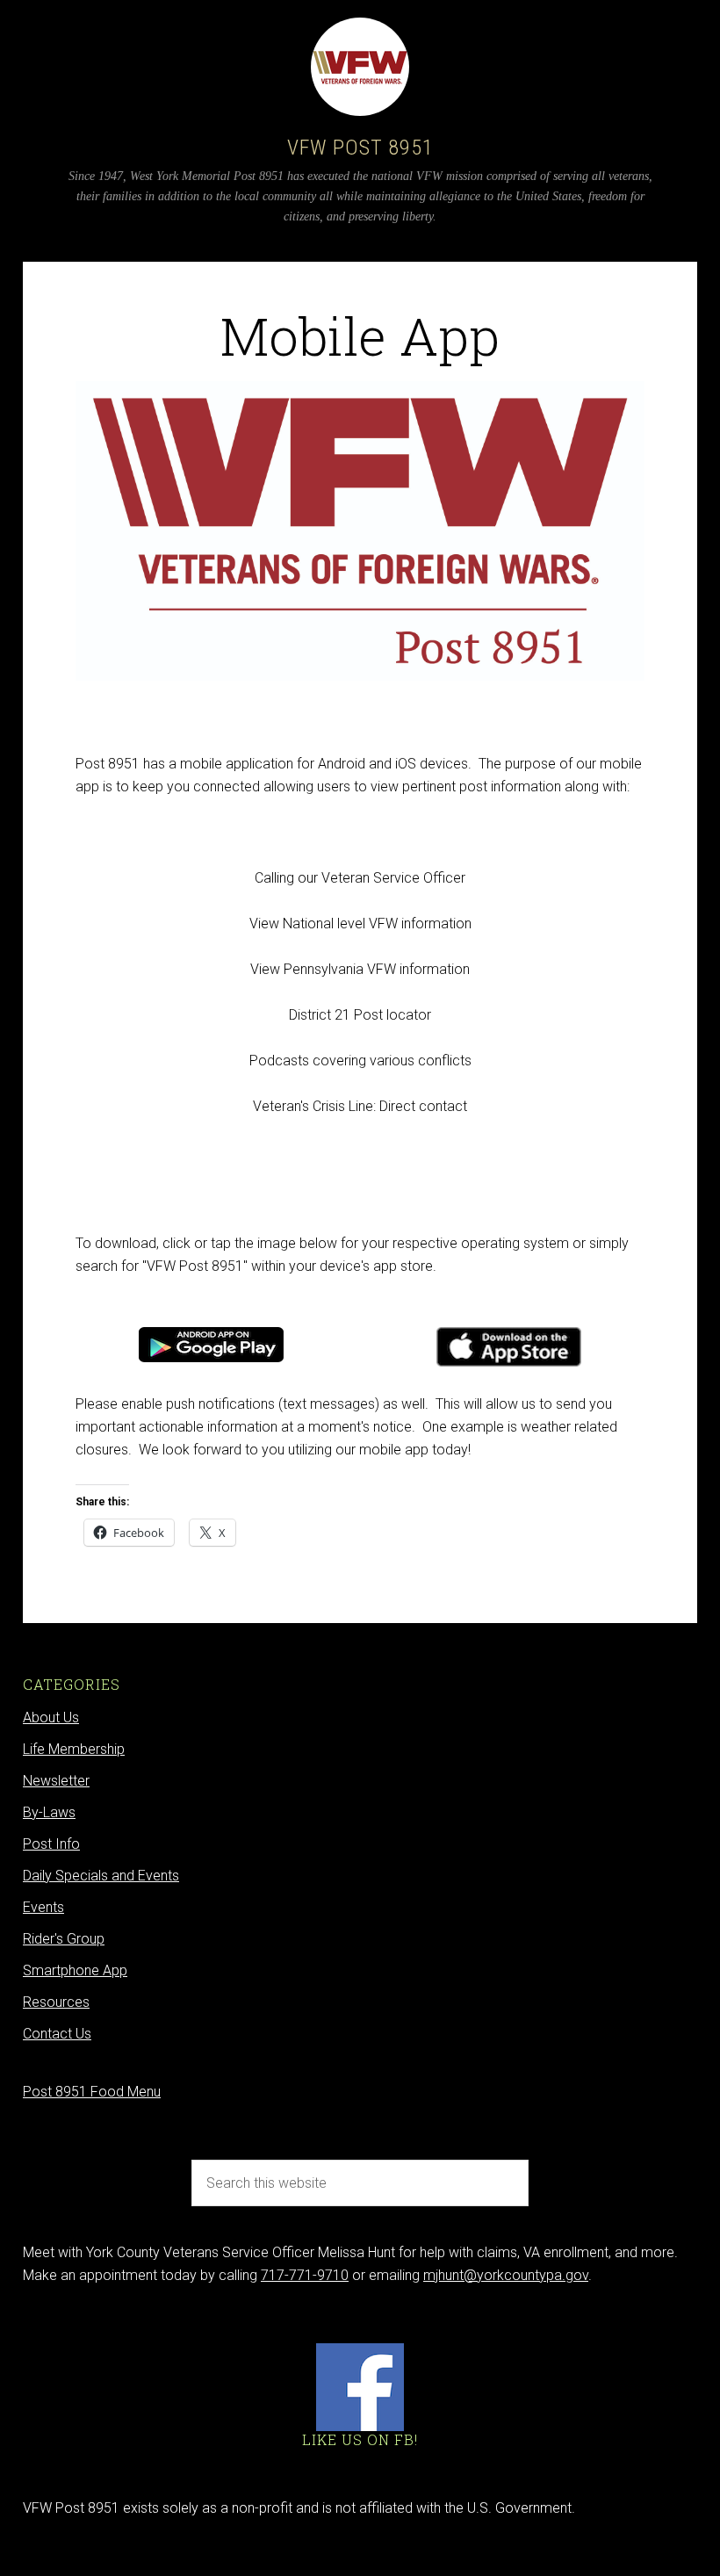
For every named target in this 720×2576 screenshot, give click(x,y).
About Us (51, 1717)
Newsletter (56, 1781)
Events (43, 1907)
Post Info (51, 1844)
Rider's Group (64, 1939)
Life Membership (74, 1749)
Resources (56, 2002)
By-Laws (49, 1812)
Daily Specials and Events (101, 1876)
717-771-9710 (305, 2275)
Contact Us (57, 2034)
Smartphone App (75, 1970)
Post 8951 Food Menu (92, 2092)
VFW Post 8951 (360, 148)
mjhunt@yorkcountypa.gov (506, 2275)
